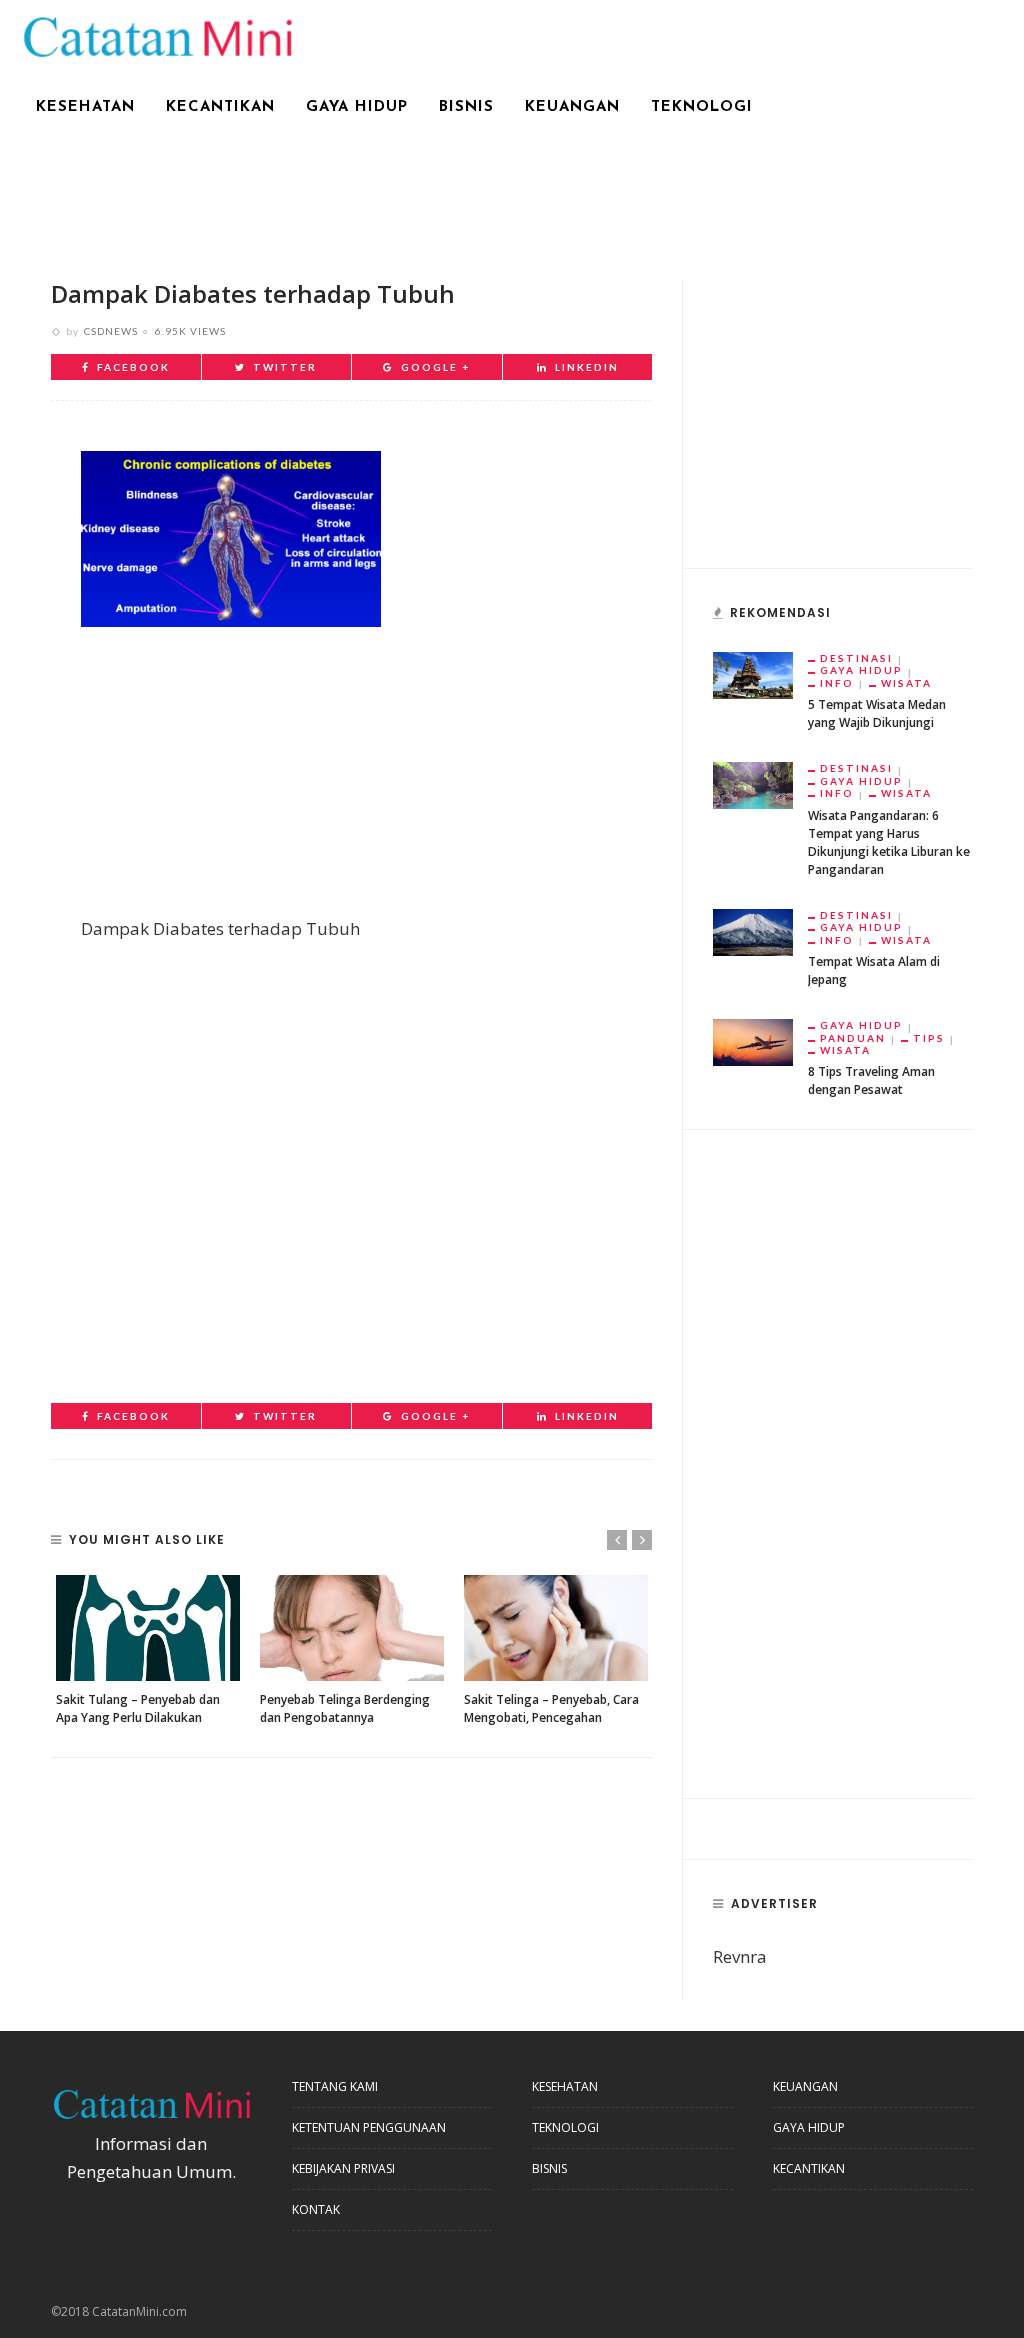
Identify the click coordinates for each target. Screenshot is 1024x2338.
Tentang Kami (335, 2086)
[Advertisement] (512, 197)
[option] (148, 1650)
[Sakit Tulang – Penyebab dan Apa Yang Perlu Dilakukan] (148, 1627)
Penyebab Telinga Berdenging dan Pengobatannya (345, 1708)
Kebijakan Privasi (343, 2168)
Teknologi (702, 107)
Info (837, 683)
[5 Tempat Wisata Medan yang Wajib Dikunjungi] (753, 673)
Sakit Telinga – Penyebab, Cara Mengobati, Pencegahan (551, 1708)
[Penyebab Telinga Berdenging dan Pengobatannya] (352, 1627)
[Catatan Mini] (156, 34)
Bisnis (466, 107)
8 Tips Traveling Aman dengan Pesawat (871, 1080)
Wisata (906, 683)
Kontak (316, 2209)
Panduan (853, 1038)
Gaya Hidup (357, 107)
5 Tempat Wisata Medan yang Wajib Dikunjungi (877, 713)
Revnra (740, 1956)
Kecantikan (220, 107)
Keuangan (572, 107)
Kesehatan (85, 107)
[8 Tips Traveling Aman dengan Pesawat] (753, 1041)
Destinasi (856, 658)
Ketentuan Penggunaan (369, 2127)
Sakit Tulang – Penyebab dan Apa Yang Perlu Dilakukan (138, 1708)
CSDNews (111, 331)
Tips (929, 1038)
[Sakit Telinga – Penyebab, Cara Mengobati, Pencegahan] (556, 1627)
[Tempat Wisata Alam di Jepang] (753, 930)
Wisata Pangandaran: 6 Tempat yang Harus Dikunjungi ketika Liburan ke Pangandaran (889, 842)
